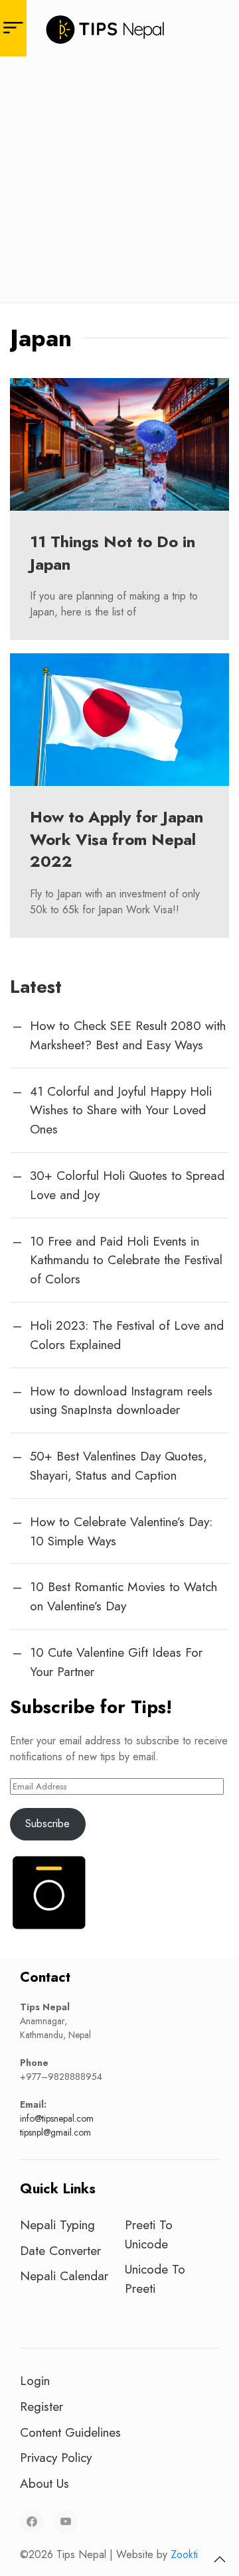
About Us (44, 2483)
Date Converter (60, 2250)
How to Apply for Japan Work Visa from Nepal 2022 (117, 839)
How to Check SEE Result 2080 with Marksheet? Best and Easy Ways (128, 1035)
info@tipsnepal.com (57, 2118)
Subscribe (47, 1824)
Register (41, 2406)
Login (35, 2380)
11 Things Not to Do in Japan (113, 553)
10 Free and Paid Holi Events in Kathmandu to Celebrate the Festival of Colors (126, 1260)
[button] (220, 2559)
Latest (36, 987)
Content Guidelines (70, 2432)
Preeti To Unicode (149, 2234)
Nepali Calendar (64, 2276)
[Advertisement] (119, 182)
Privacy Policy (56, 2457)
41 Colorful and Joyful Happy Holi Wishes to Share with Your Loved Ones (121, 1110)
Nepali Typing (57, 2224)
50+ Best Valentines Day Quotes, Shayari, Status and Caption (119, 1465)
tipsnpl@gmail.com (55, 2132)
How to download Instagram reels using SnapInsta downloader (121, 1400)
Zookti (184, 2554)
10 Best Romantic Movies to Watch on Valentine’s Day (123, 1596)
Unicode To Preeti (155, 2279)
